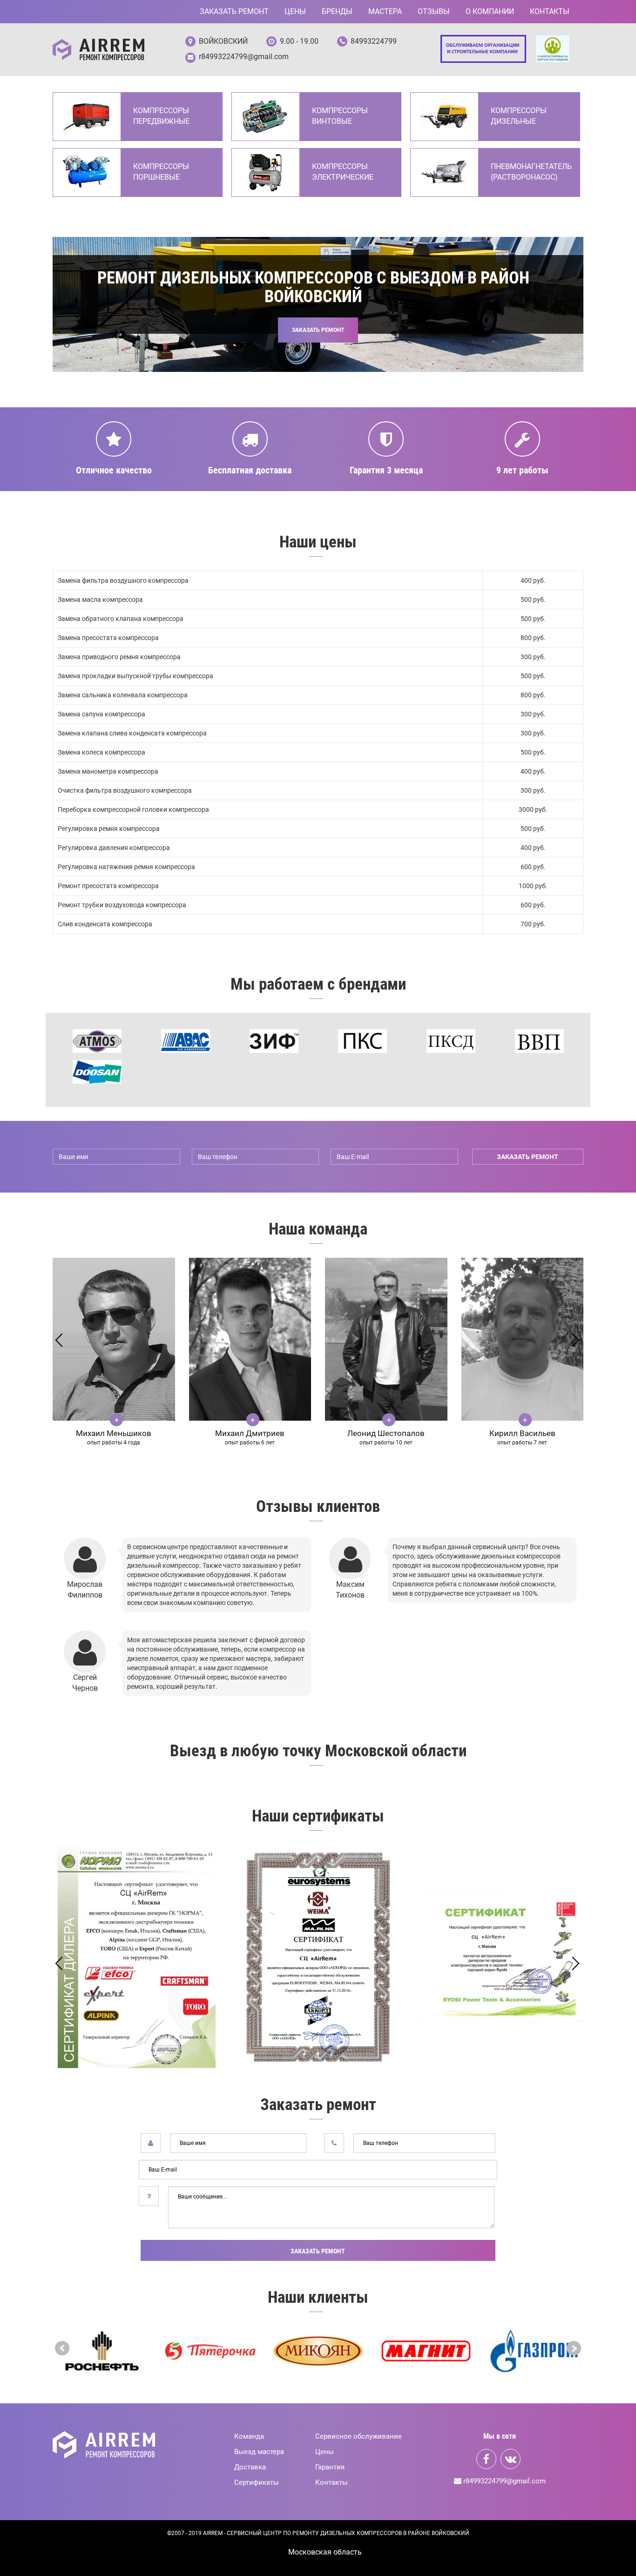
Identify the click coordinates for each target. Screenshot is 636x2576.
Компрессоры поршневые (161, 172)
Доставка (250, 2467)
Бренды (337, 11)
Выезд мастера (259, 2452)
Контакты (550, 11)
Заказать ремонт (234, 11)
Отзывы (434, 11)
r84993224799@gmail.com (244, 57)
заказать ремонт (528, 1157)
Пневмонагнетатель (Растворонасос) (531, 172)
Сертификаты (257, 2482)
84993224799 (374, 41)
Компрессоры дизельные (519, 116)
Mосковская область (325, 2552)
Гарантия (330, 2467)
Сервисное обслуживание (359, 2436)
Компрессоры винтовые (340, 116)
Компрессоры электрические (343, 172)
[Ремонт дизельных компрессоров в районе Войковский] (98, 50)
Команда (249, 2436)
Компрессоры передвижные (161, 116)
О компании (490, 11)
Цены (295, 11)
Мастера (385, 11)
